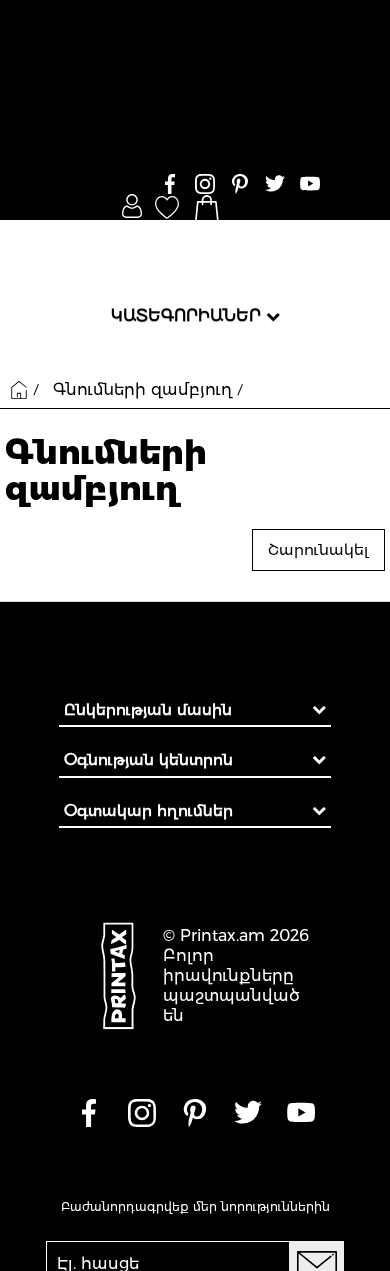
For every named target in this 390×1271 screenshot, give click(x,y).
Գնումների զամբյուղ (142, 389)
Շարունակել (318, 549)
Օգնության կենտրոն (148, 759)
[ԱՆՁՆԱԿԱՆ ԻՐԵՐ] (132, 206)
